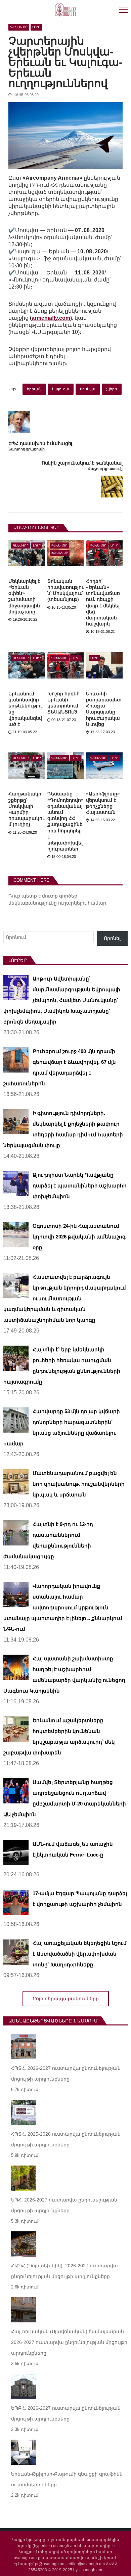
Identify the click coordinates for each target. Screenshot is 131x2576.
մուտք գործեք (60, 896)
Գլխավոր (19, 27)
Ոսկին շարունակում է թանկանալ (82, 463)
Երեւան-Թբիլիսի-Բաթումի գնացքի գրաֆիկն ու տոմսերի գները (67, 2479)
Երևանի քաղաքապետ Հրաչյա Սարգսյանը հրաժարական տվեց (104, 709)
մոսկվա (88, 389)
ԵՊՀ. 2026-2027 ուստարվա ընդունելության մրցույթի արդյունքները (64, 2205)
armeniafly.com (51, 318)
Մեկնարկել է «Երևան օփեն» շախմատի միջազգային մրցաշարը (24, 596)
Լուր (36, 27)
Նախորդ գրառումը (27, 449)
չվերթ (112, 389)
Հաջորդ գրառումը (105, 469)
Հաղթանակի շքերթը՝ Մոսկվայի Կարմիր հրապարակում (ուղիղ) (26, 809)
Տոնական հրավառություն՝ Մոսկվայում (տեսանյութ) (65, 590)
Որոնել (112, 938)
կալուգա (61, 389)
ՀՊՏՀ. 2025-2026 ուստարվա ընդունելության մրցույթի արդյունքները (66, 2139)
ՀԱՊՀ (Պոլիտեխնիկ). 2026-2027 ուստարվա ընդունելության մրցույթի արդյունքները (64, 2271)
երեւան (34, 389)
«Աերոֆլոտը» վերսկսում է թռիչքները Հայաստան (103, 803)
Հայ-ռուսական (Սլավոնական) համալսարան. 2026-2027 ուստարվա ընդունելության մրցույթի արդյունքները (69, 2342)
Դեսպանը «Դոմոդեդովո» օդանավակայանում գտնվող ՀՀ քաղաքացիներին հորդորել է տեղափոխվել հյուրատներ (65, 821)
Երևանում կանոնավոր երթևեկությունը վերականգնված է (25, 709)
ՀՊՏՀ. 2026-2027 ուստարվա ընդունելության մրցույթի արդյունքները (66, 2073)
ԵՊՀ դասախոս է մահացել (40, 444)
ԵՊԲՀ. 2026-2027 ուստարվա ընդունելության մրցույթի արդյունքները (66, 2413)
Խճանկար (60, 553)
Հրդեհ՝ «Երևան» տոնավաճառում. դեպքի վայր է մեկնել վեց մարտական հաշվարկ (103, 602)
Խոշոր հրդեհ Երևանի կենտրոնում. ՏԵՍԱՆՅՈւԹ (63, 703)
